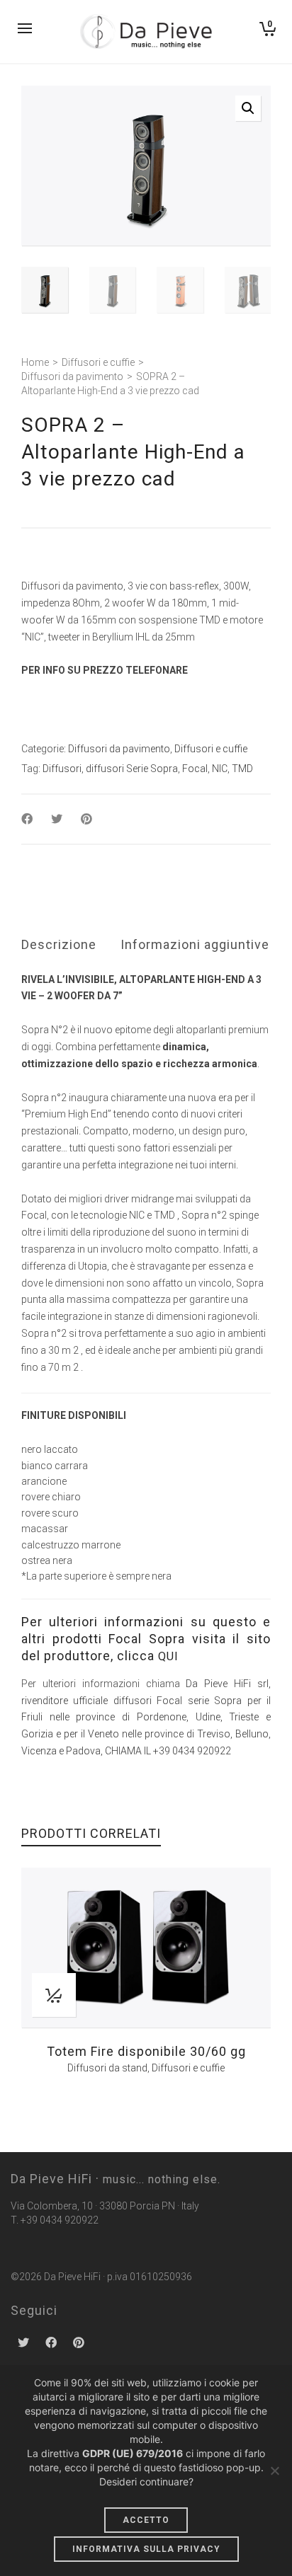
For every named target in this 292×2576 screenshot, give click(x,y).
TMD (242, 769)
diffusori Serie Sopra (132, 769)
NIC (220, 769)
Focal (195, 769)
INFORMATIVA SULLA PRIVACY (146, 2549)
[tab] (59, 945)
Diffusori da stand (107, 2068)
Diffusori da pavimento (72, 376)
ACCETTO (146, 2520)
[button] (248, 108)
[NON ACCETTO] (274, 2471)
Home (35, 362)
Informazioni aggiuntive (195, 944)
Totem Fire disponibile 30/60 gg (146, 2051)
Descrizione (59, 944)
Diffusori (62, 769)
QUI (168, 1656)
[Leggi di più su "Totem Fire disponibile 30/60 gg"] (54, 1995)
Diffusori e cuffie (98, 362)
